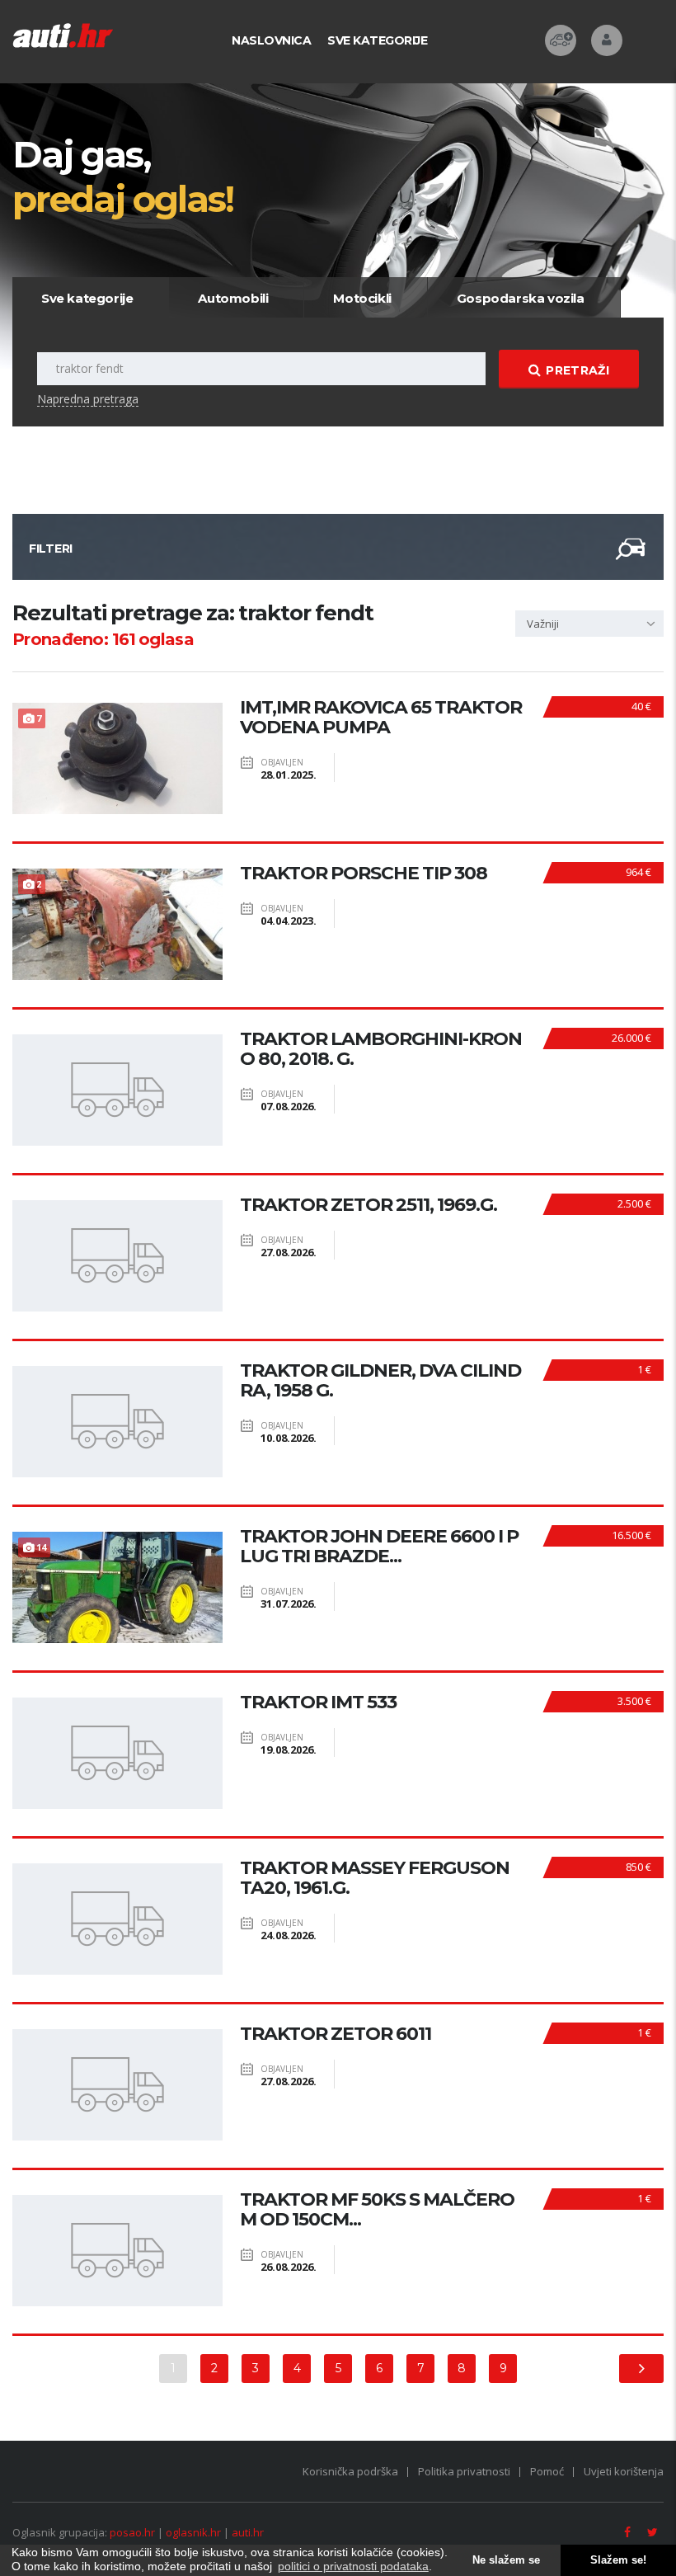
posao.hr (132, 2532)
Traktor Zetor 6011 (336, 2034)
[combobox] (589, 624)
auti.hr (248, 2532)
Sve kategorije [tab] (87, 298)
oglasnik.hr (193, 2532)
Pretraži (577, 370)
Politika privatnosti (464, 2471)
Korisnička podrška (350, 2471)
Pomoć (547, 2471)
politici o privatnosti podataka (353, 2566)
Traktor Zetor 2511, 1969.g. (369, 1205)
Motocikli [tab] (362, 298)
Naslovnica (271, 40)
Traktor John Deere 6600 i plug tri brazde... (379, 1547)
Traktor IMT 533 (318, 1702)
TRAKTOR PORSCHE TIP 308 (364, 874)
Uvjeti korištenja (624, 2471)
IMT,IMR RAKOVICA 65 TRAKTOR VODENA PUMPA (381, 718)
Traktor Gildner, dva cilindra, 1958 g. (380, 1381)
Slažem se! (618, 2560)
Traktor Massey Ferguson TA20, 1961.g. (375, 1878)
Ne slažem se (506, 2560)
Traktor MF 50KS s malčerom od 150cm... (377, 2210)
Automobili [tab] (233, 298)
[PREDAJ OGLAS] (561, 40)
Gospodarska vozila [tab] (521, 298)
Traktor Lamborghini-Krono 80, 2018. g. (381, 1049)
